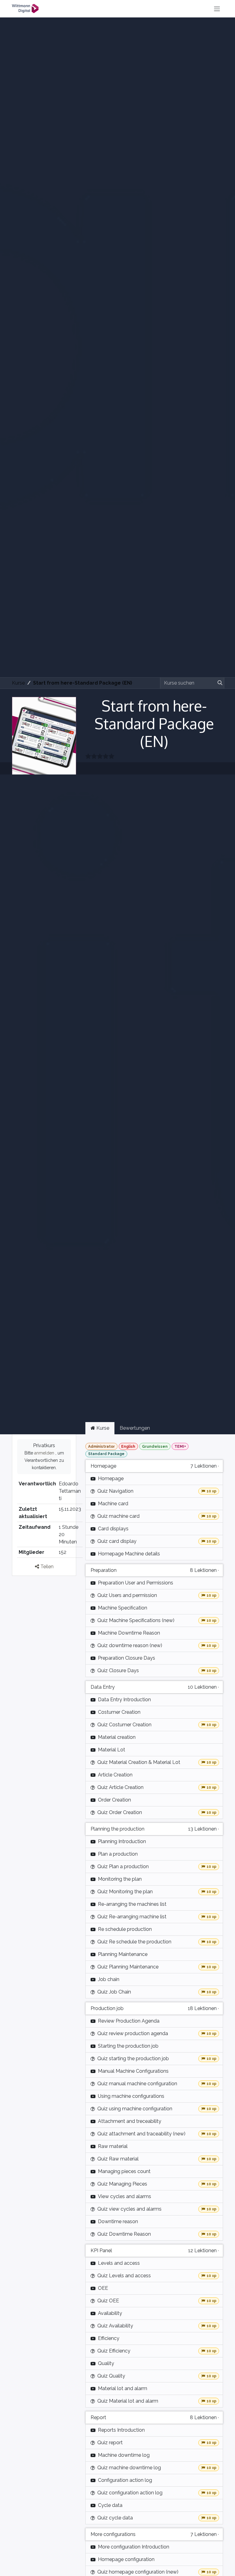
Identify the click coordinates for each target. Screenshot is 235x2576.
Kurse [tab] (102, 1428)
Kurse (18, 683)
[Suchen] (219, 683)
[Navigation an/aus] (217, 9)
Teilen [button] (46, 1567)
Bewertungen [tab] (135, 1428)
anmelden (44, 1453)
